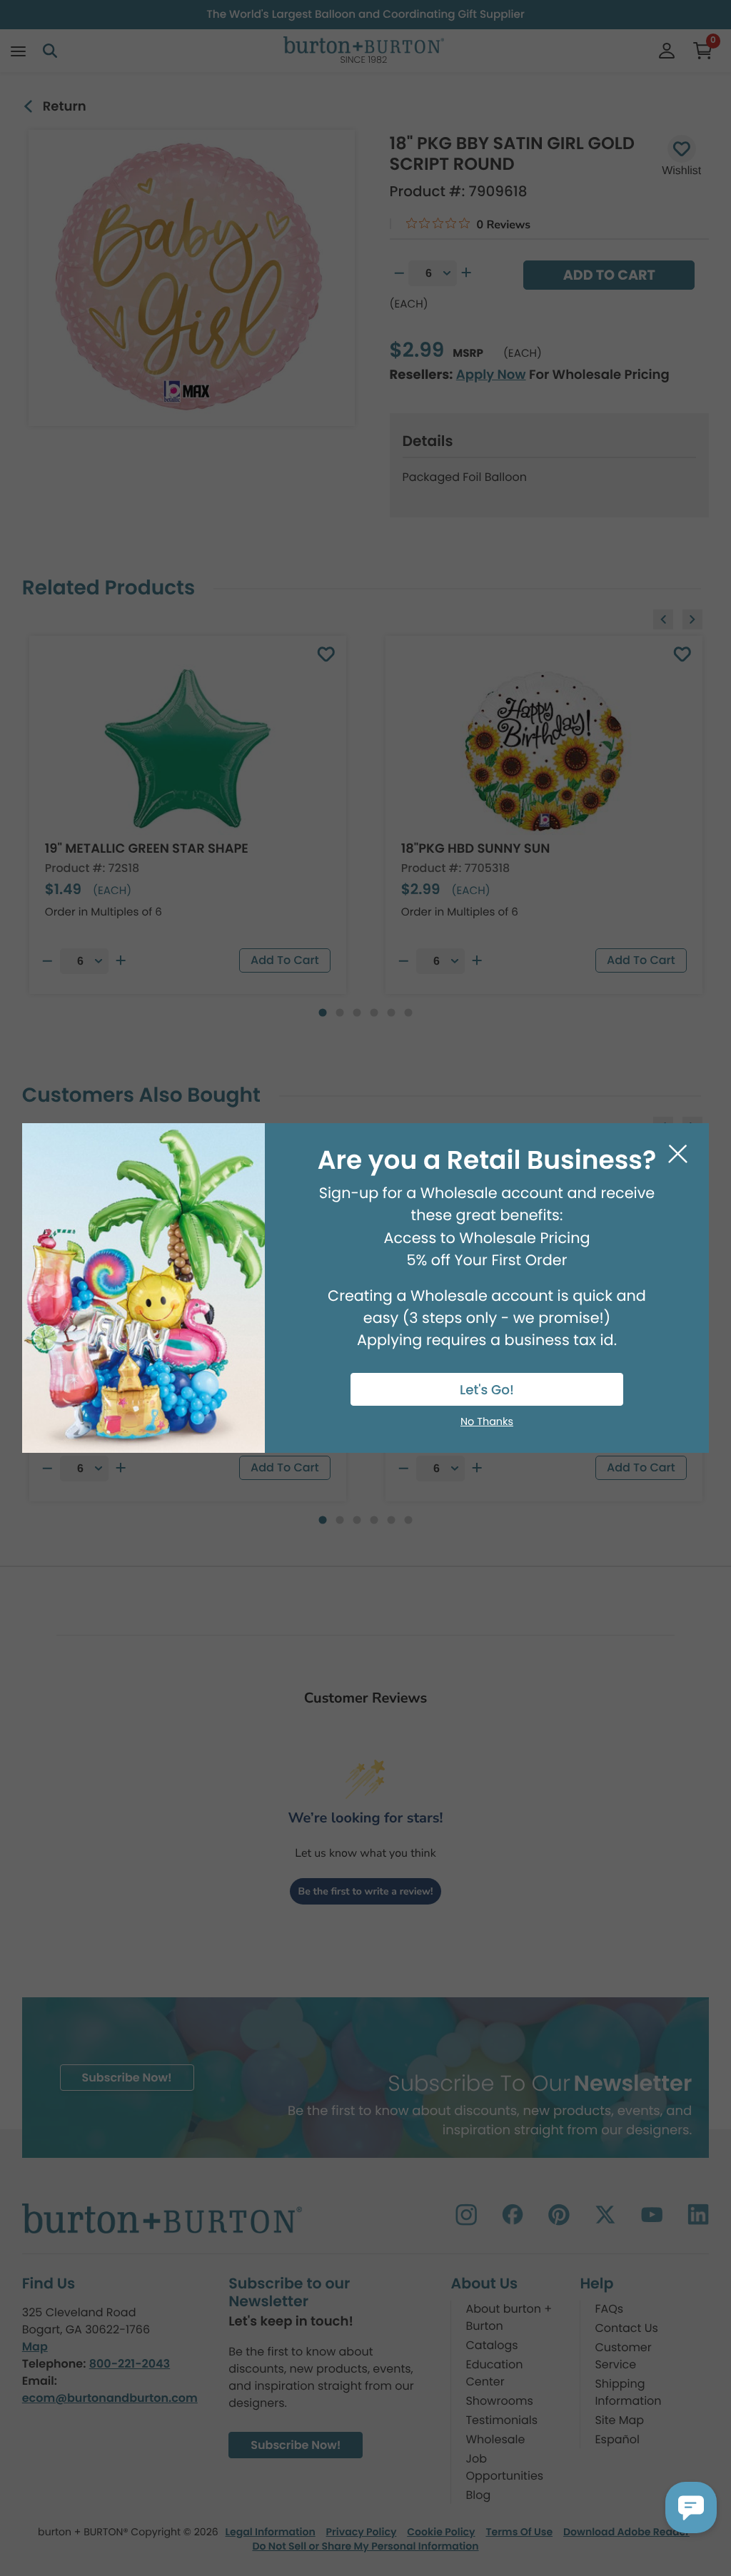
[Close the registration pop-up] (678, 1154)
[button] (691, 2507)
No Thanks (487, 1422)
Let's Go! (487, 1390)
